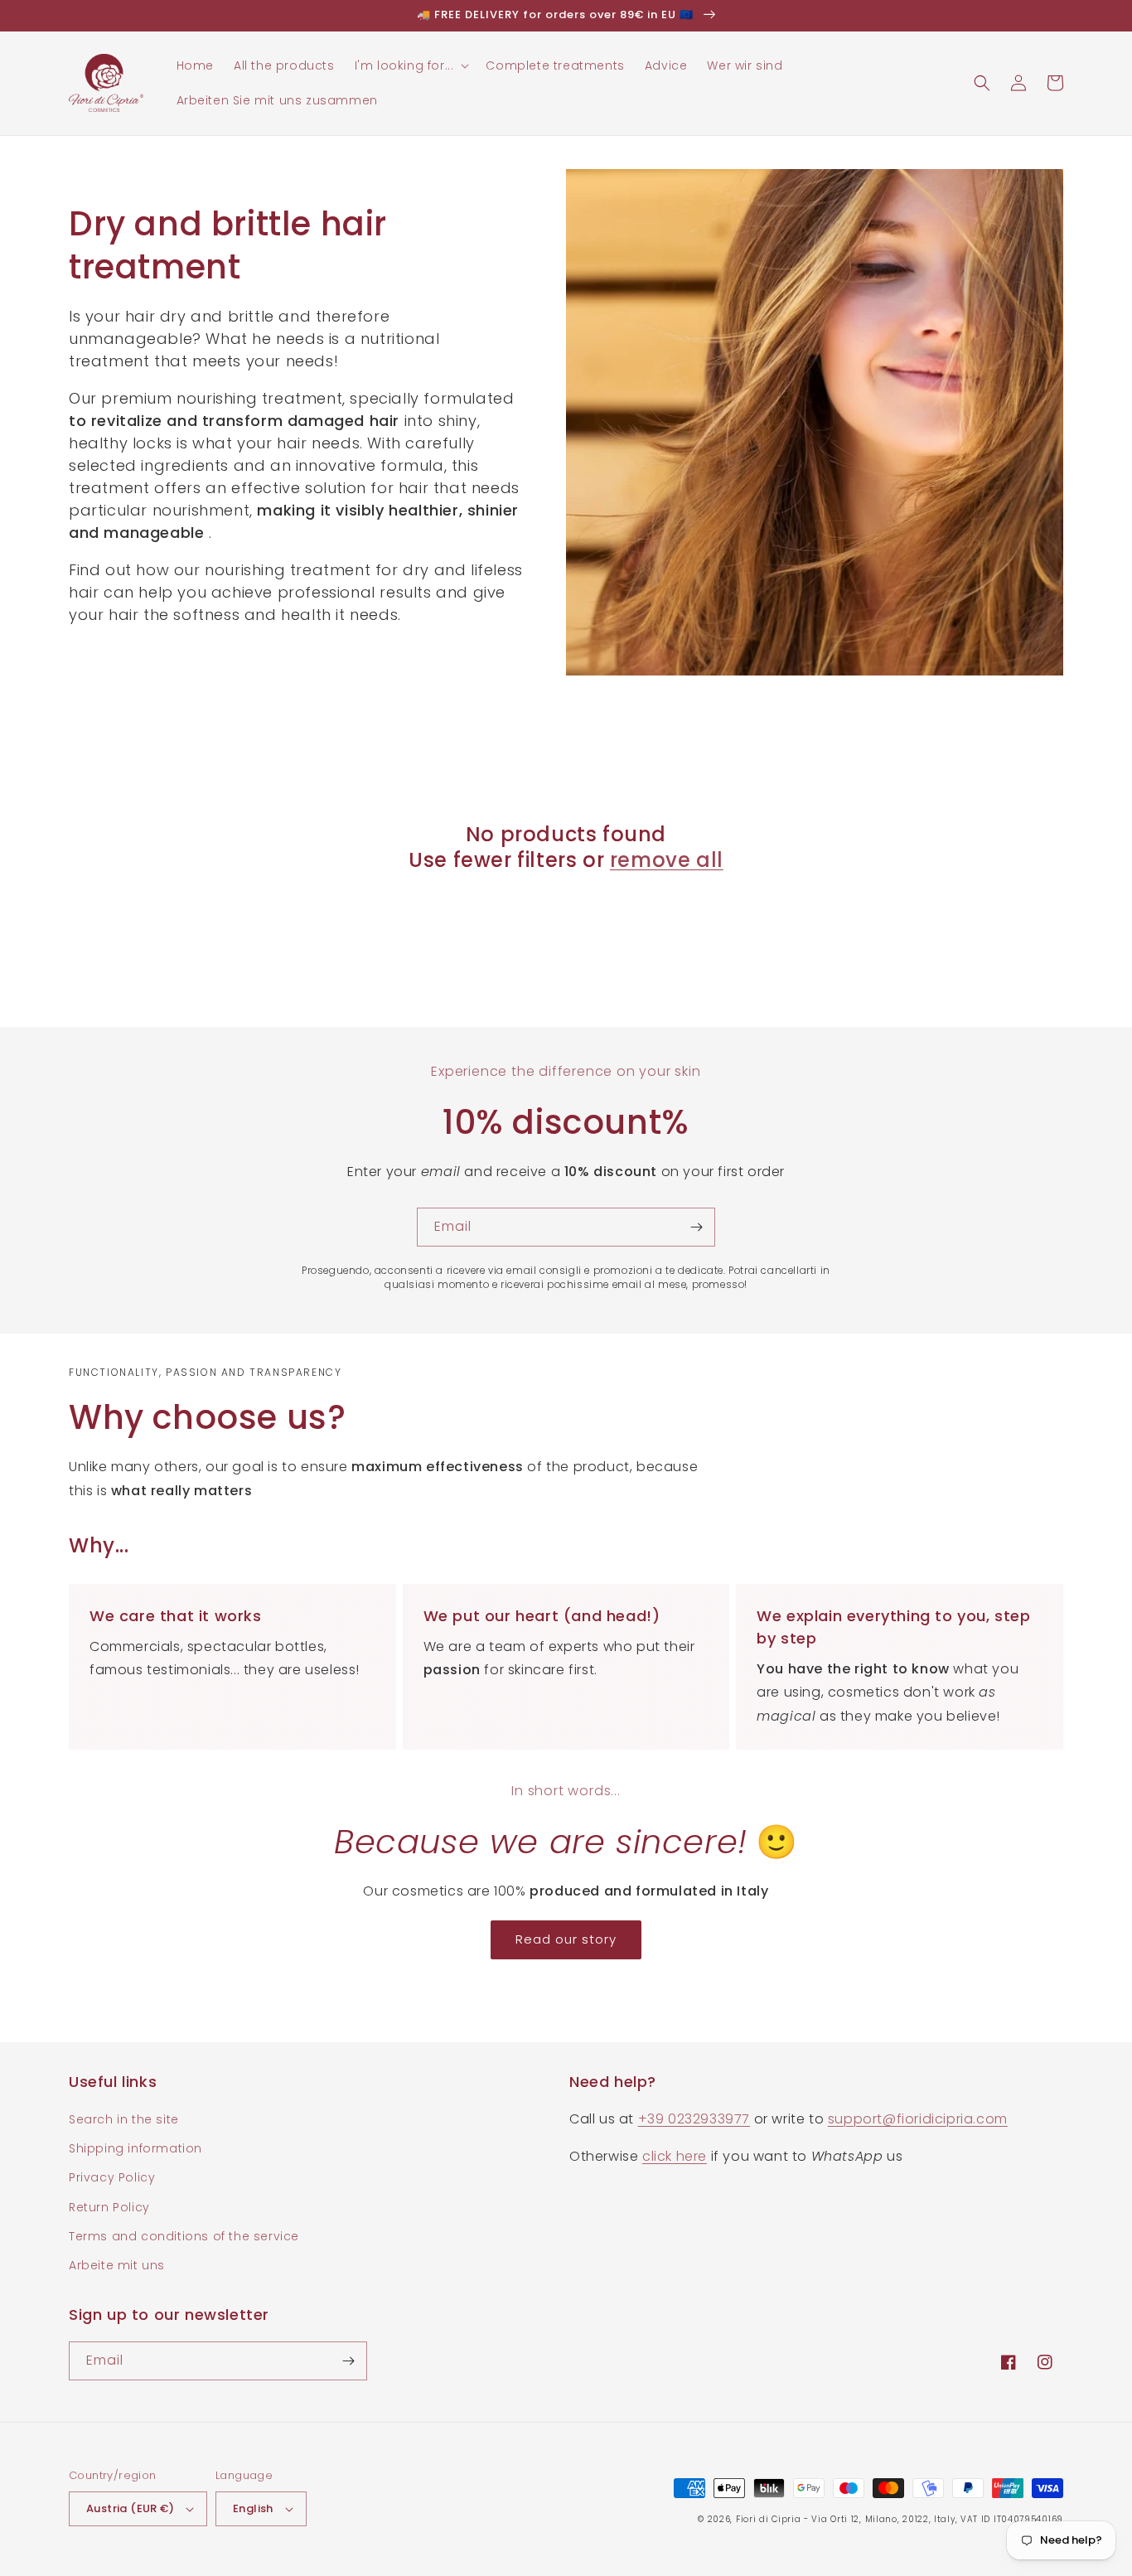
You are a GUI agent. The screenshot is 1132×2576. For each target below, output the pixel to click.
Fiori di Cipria (769, 2519)
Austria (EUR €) (130, 2508)
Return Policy (109, 2207)
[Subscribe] (696, 1227)
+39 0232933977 (694, 2119)
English (253, 2508)
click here (675, 2156)
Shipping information (135, 2148)
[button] (411, 65)
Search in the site (124, 2119)
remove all (667, 860)
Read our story (566, 1939)
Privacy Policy (112, 2177)
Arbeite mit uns (117, 2265)
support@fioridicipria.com (918, 2119)
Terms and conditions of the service (184, 2236)
